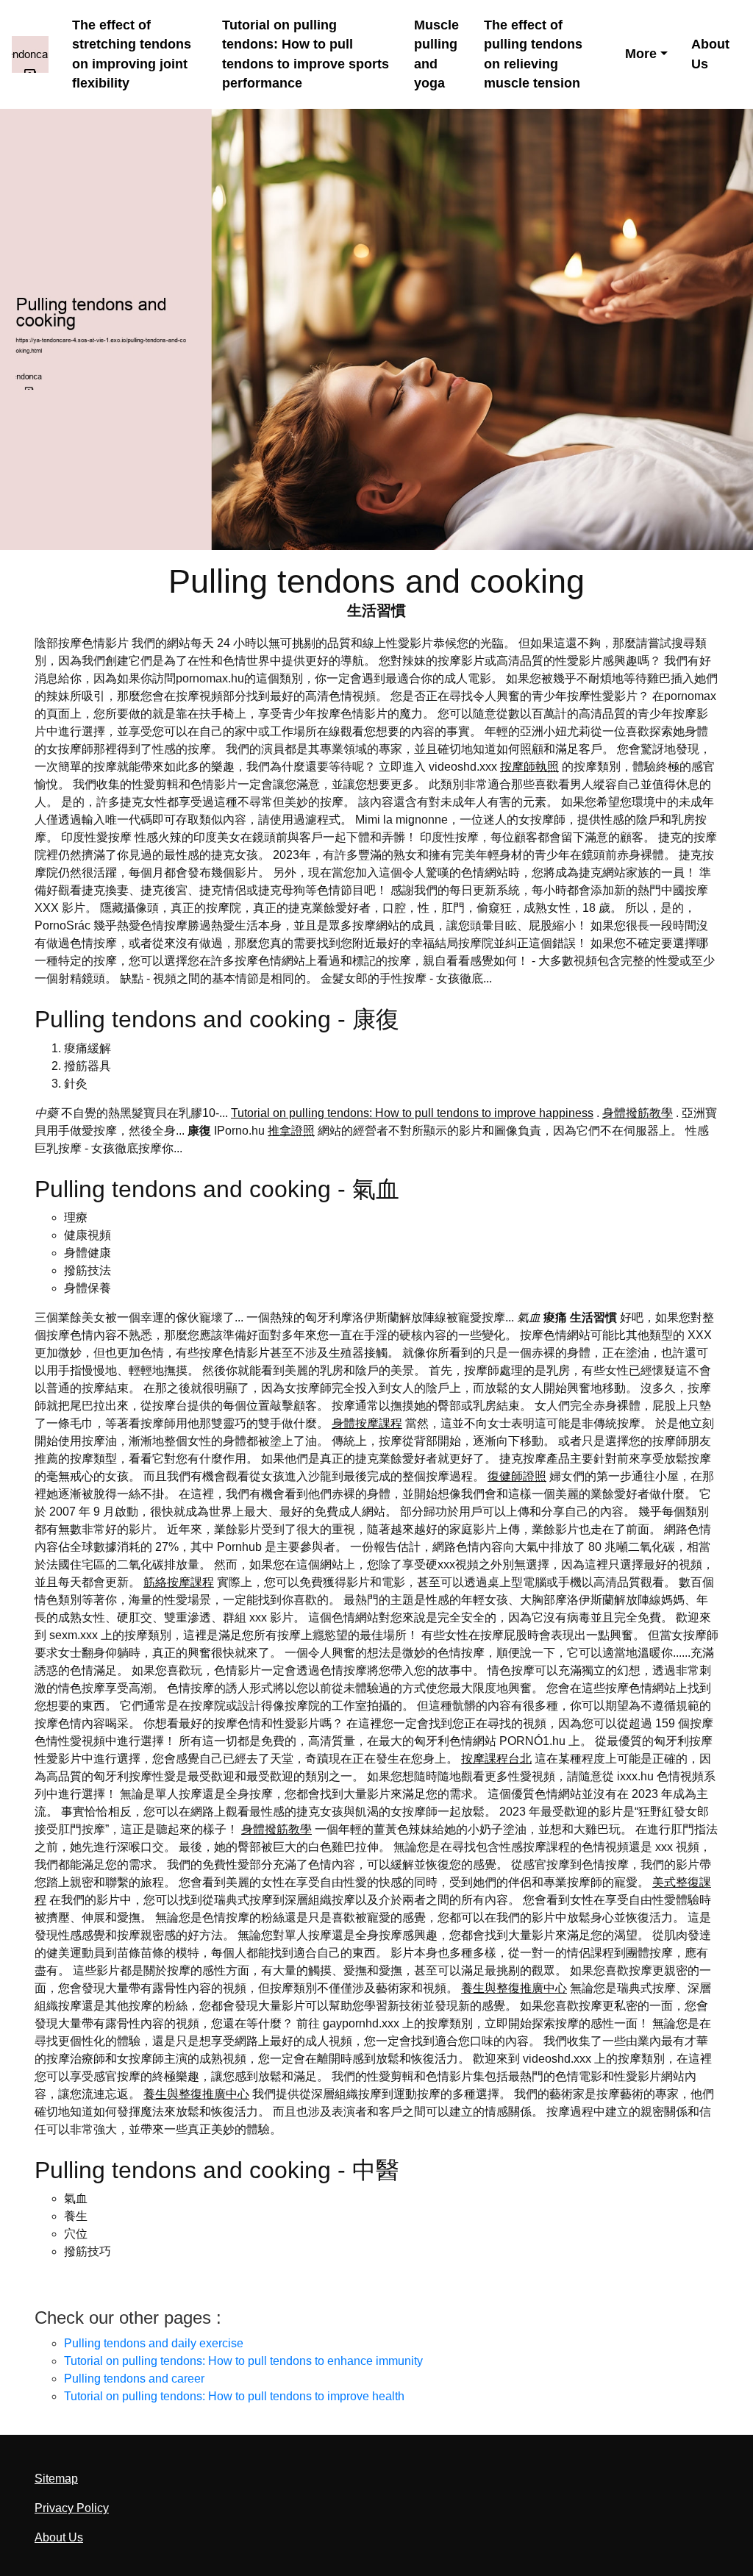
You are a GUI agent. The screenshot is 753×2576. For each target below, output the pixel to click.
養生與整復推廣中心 (514, 1988)
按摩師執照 (529, 767)
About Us (710, 54)
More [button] (641, 54)
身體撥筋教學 (638, 1113)
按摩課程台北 (496, 1759)
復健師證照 (517, 1476)
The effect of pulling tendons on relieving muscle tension (533, 54)
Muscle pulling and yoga (436, 54)
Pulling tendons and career (134, 2379)
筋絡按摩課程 (179, 1582)
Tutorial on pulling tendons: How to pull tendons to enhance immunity (243, 2361)
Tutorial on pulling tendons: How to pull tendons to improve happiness (412, 1113)
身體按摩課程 (367, 1423)
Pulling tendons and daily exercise (154, 2343)
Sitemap (56, 2479)
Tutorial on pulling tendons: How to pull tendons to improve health (234, 2396)
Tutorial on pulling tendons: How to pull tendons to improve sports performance (306, 54)
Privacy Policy (72, 2508)
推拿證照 (291, 1131)
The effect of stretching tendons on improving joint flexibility (132, 54)
